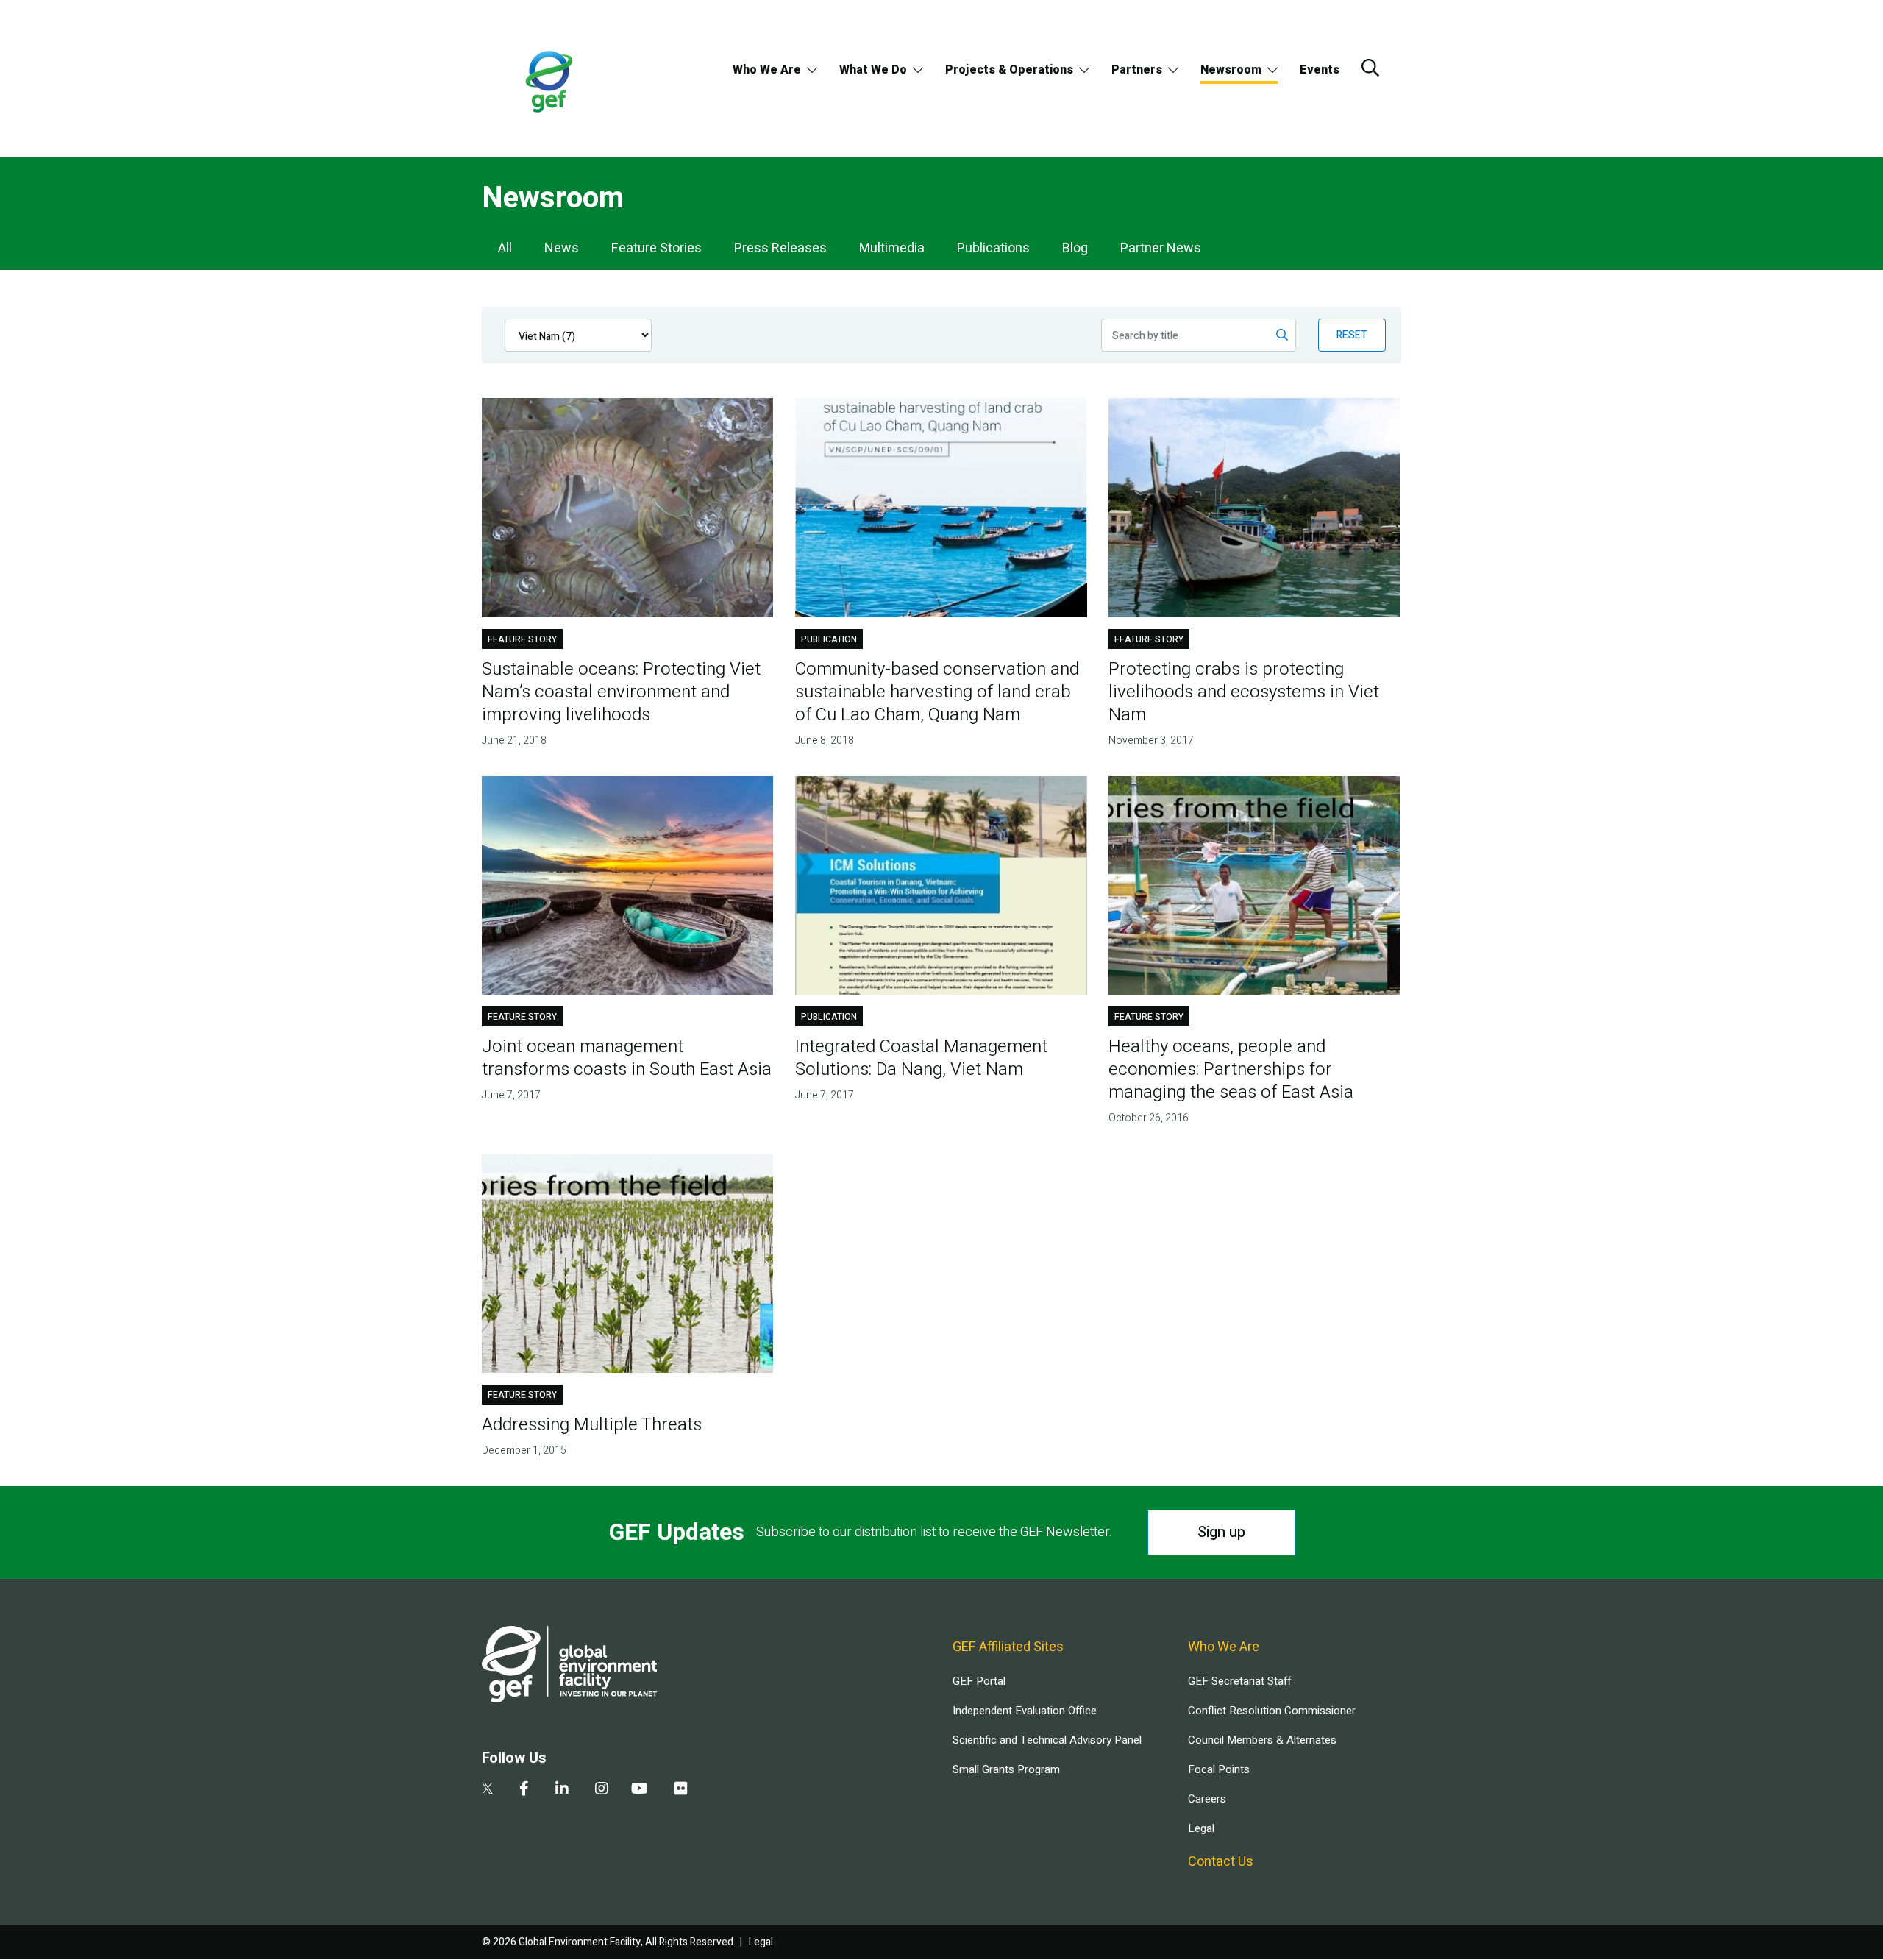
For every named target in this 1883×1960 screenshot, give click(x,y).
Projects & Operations (1009, 70)
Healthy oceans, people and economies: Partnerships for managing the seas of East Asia (1231, 1069)
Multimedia (892, 248)
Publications (993, 248)
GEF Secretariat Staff (1239, 1681)
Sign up (1221, 1532)
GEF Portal (979, 1681)
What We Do (873, 70)
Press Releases (780, 248)
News (562, 248)
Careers (1207, 1799)
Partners (1137, 70)
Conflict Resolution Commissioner (1272, 1711)
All (505, 248)
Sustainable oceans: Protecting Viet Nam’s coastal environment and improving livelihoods (621, 692)
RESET (1352, 335)
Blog (1075, 248)
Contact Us (1221, 1862)
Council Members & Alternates (1262, 1740)
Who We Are (767, 70)
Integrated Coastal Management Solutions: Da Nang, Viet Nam (921, 1058)
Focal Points (1219, 1769)
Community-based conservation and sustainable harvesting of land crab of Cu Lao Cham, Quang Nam (937, 692)
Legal (1201, 1828)
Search (1370, 68)
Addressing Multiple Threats (592, 1425)
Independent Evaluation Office (1025, 1711)
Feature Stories (656, 248)
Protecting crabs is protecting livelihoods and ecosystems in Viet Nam (1244, 692)
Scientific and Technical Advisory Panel (1047, 1740)
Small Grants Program (1006, 1769)
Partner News (1161, 248)
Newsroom (1231, 70)
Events (1320, 70)
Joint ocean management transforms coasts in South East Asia (627, 1058)
